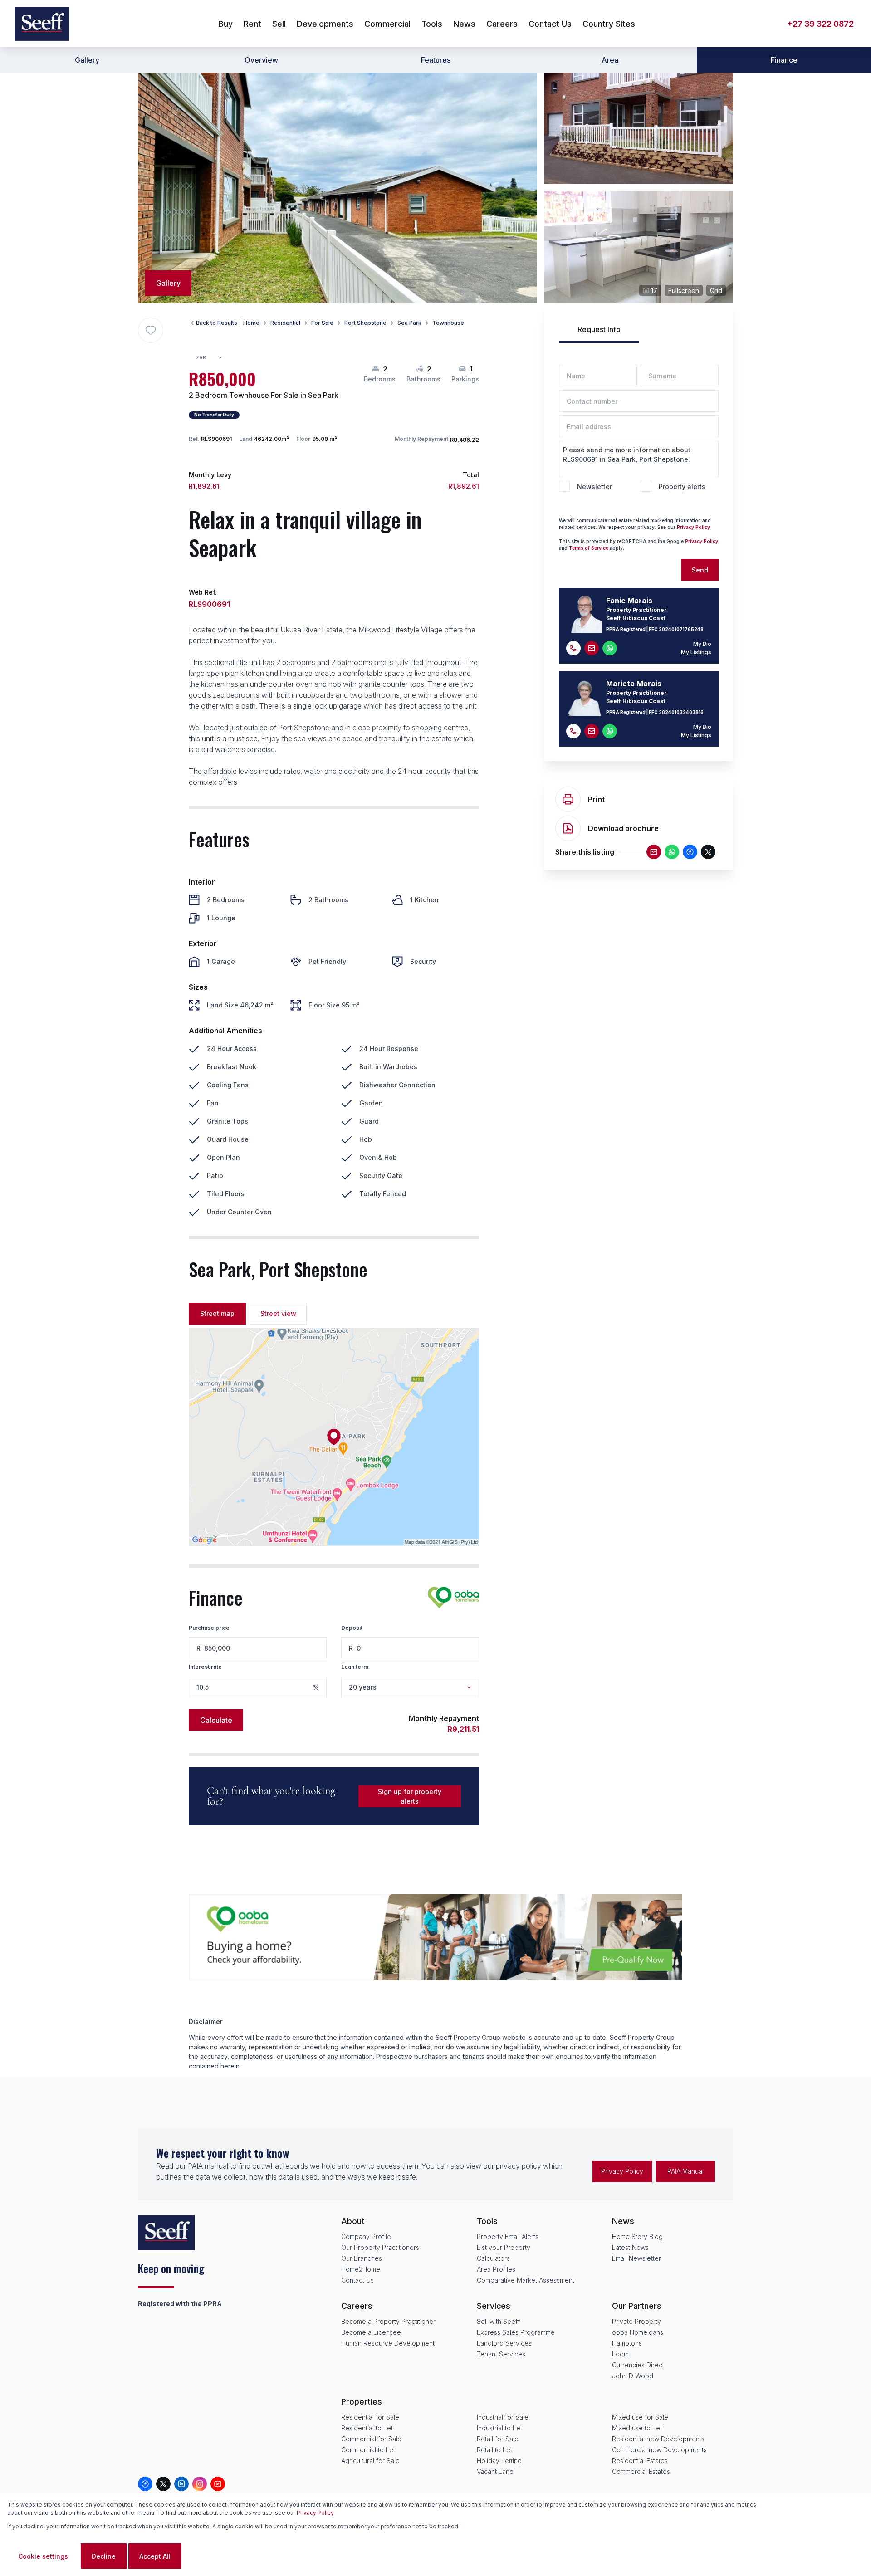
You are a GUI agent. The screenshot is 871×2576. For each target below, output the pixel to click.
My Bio (702, 644)
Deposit (352, 1628)
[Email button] (592, 648)
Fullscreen (684, 291)
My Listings (696, 652)
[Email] (654, 852)
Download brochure (623, 828)
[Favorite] (151, 330)
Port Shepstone (365, 323)
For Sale (322, 323)
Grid (716, 291)
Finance (784, 60)
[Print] (568, 799)
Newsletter (595, 486)
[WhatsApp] (672, 852)
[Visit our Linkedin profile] (181, 2484)
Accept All (155, 2556)
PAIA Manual (685, 2171)
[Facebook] (690, 852)
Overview (261, 60)
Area (610, 60)
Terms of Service (589, 548)
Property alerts (682, 486)
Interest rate (205, 1667)
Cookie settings (43, 2556)
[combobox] (213, 358)
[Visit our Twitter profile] (163, 2484)
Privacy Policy (315, 2513)
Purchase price (209, 1628)
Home (251, 323)
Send (700, 570)
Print (596, 799)
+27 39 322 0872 (820, 24)
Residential (285, 323)
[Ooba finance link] (453, 1598)
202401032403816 (681, 712)
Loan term (355, 1667)
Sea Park (409, 323)
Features (436, 60)
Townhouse (448, 323)
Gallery (87, 60)
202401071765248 (681, 629)
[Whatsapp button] (610, 648)
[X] (708, 852)
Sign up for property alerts (410, 1796)
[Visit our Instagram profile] (200, 2484)
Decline (104, 2556)
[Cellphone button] (573, 648)
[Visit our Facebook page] (145, 2484)
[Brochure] (568, 828)
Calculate (216, 1720)
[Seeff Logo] (42, 24)
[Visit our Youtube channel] (218, 2484)
